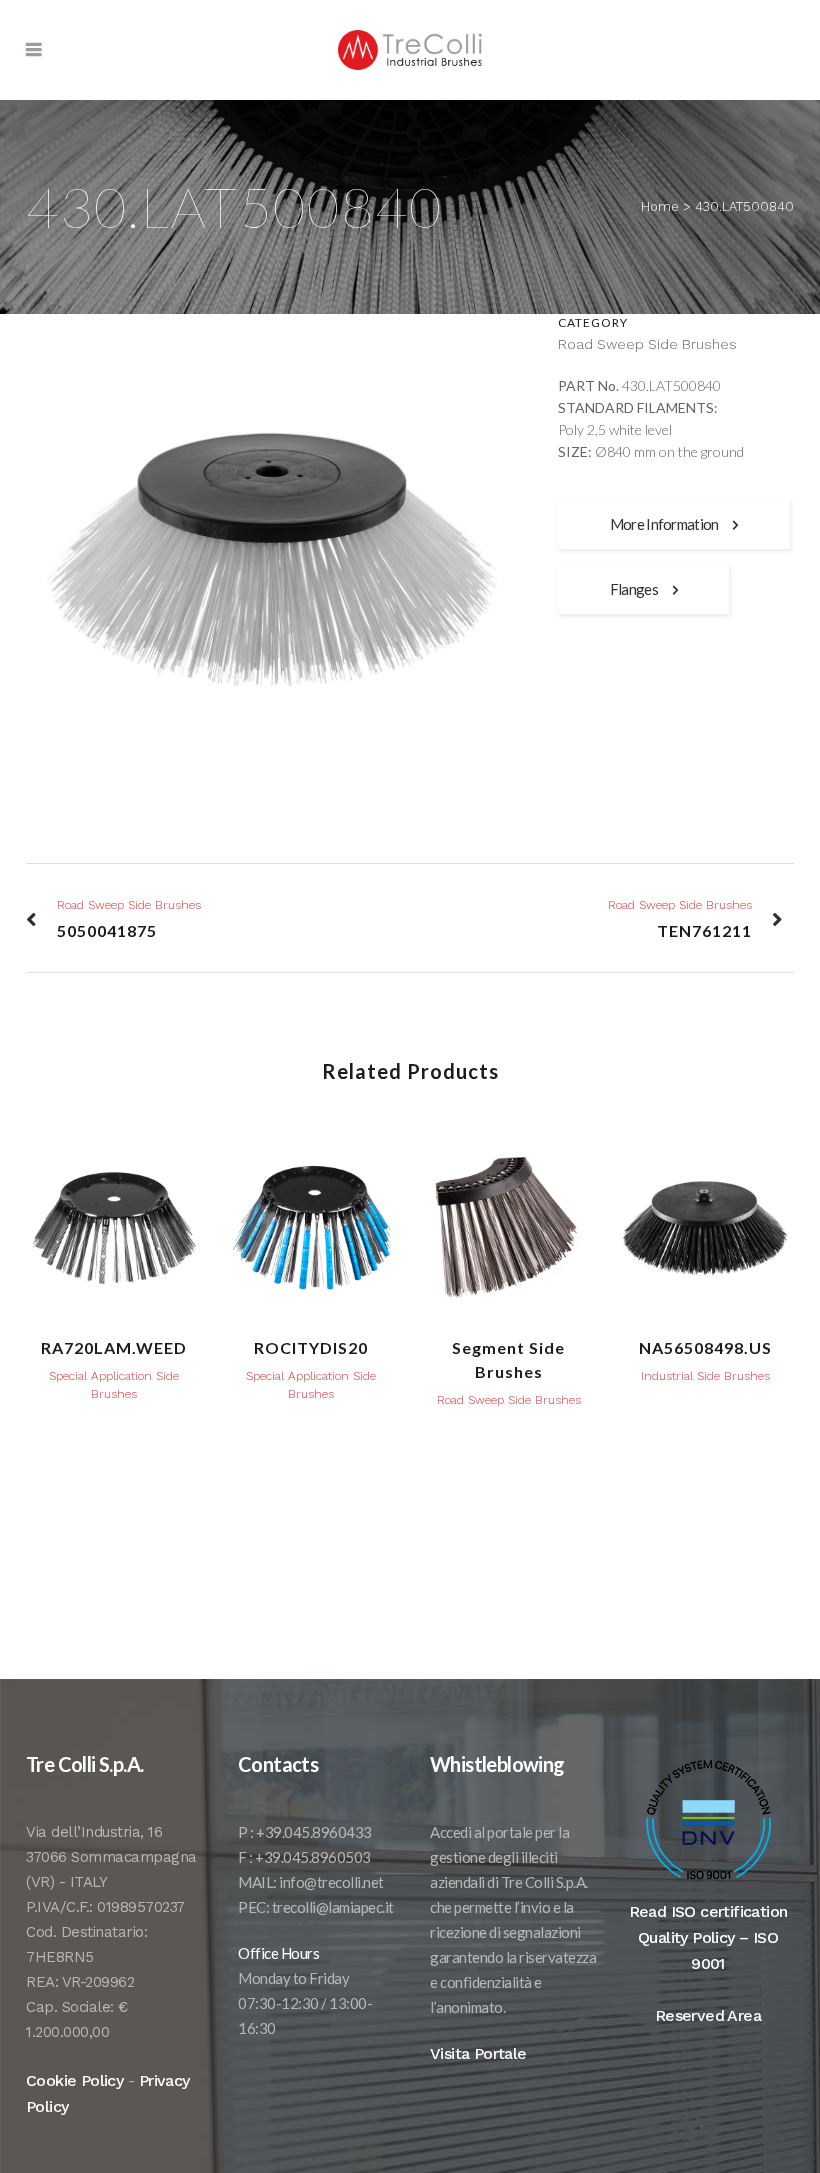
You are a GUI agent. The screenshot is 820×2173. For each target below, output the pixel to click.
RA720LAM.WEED (114, 1347)
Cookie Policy (74, 2080)
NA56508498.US (705, 1347)
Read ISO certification (708, 1911)
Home (660, 206)
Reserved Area (708, 2015)
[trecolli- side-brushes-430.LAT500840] (272, 567)
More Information (664, 524)
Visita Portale (478, 2053)
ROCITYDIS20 (311, 1347)
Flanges (634, 589)
